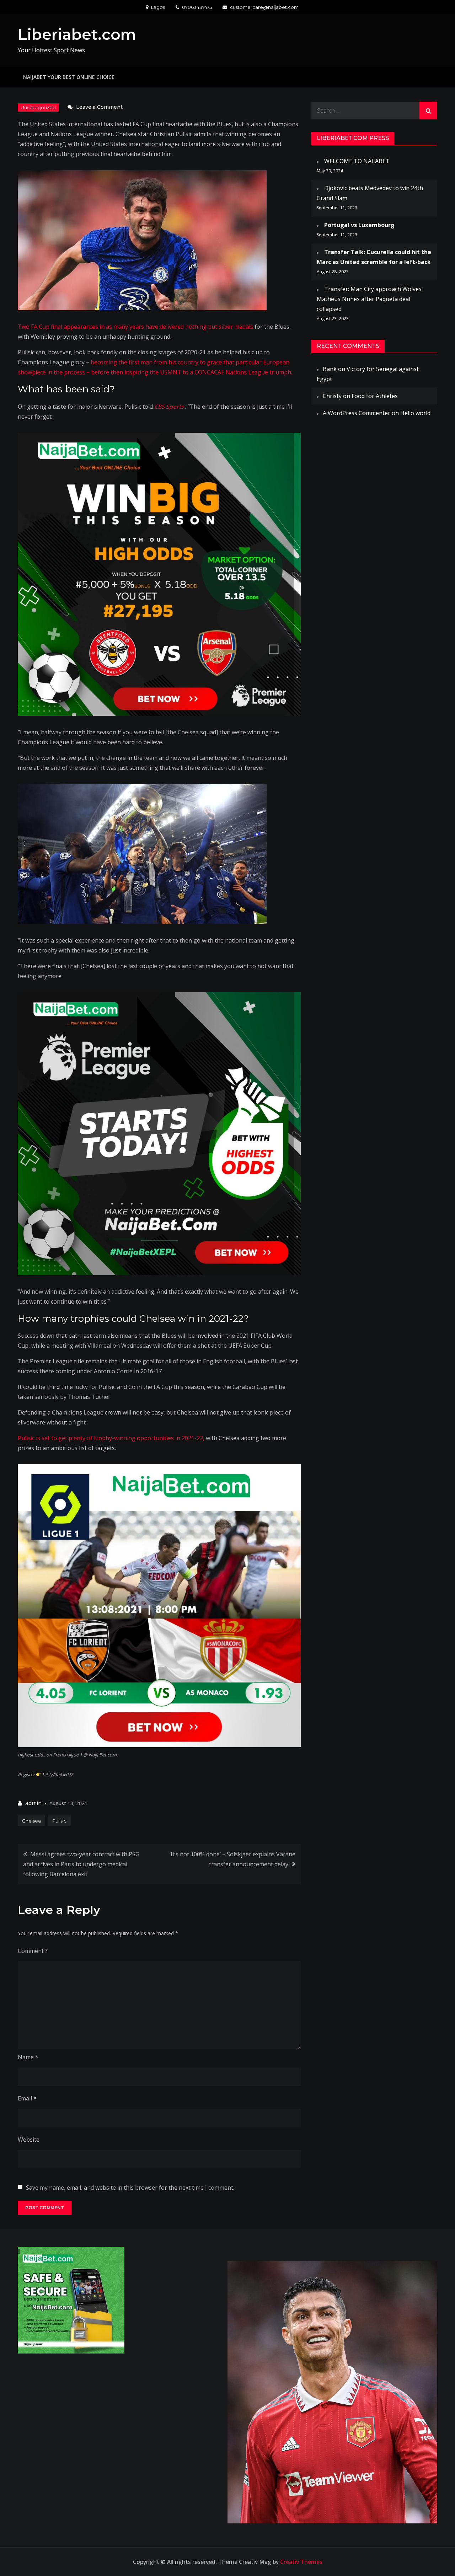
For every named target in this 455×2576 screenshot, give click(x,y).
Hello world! (416, 413)
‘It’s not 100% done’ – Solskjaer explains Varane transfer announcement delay (232, 1859)
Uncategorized (38, 107)
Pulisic (59, 1821)
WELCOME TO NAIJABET (357, 161)
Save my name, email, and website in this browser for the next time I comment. (130, 2188)
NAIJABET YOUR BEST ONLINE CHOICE (69, 77)
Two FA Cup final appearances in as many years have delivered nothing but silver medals (135, 327)
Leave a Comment (99, 107)
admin (33, 1803)
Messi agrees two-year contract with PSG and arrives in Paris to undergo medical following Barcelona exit (81, 1864)
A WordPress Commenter (357, 413)
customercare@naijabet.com (264, 7)
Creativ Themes (301, 2562)
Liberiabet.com (77, 34)
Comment (33, 1951)
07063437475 (197, 7)
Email (27, 2098)
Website (29, 2140)
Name (28, 2057)
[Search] (428, 111)
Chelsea (31, 1821)
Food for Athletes (375, 396)
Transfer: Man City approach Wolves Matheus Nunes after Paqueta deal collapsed (369, 299)
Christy (332, 396)
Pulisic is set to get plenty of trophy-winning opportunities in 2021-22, (111, 1438)
